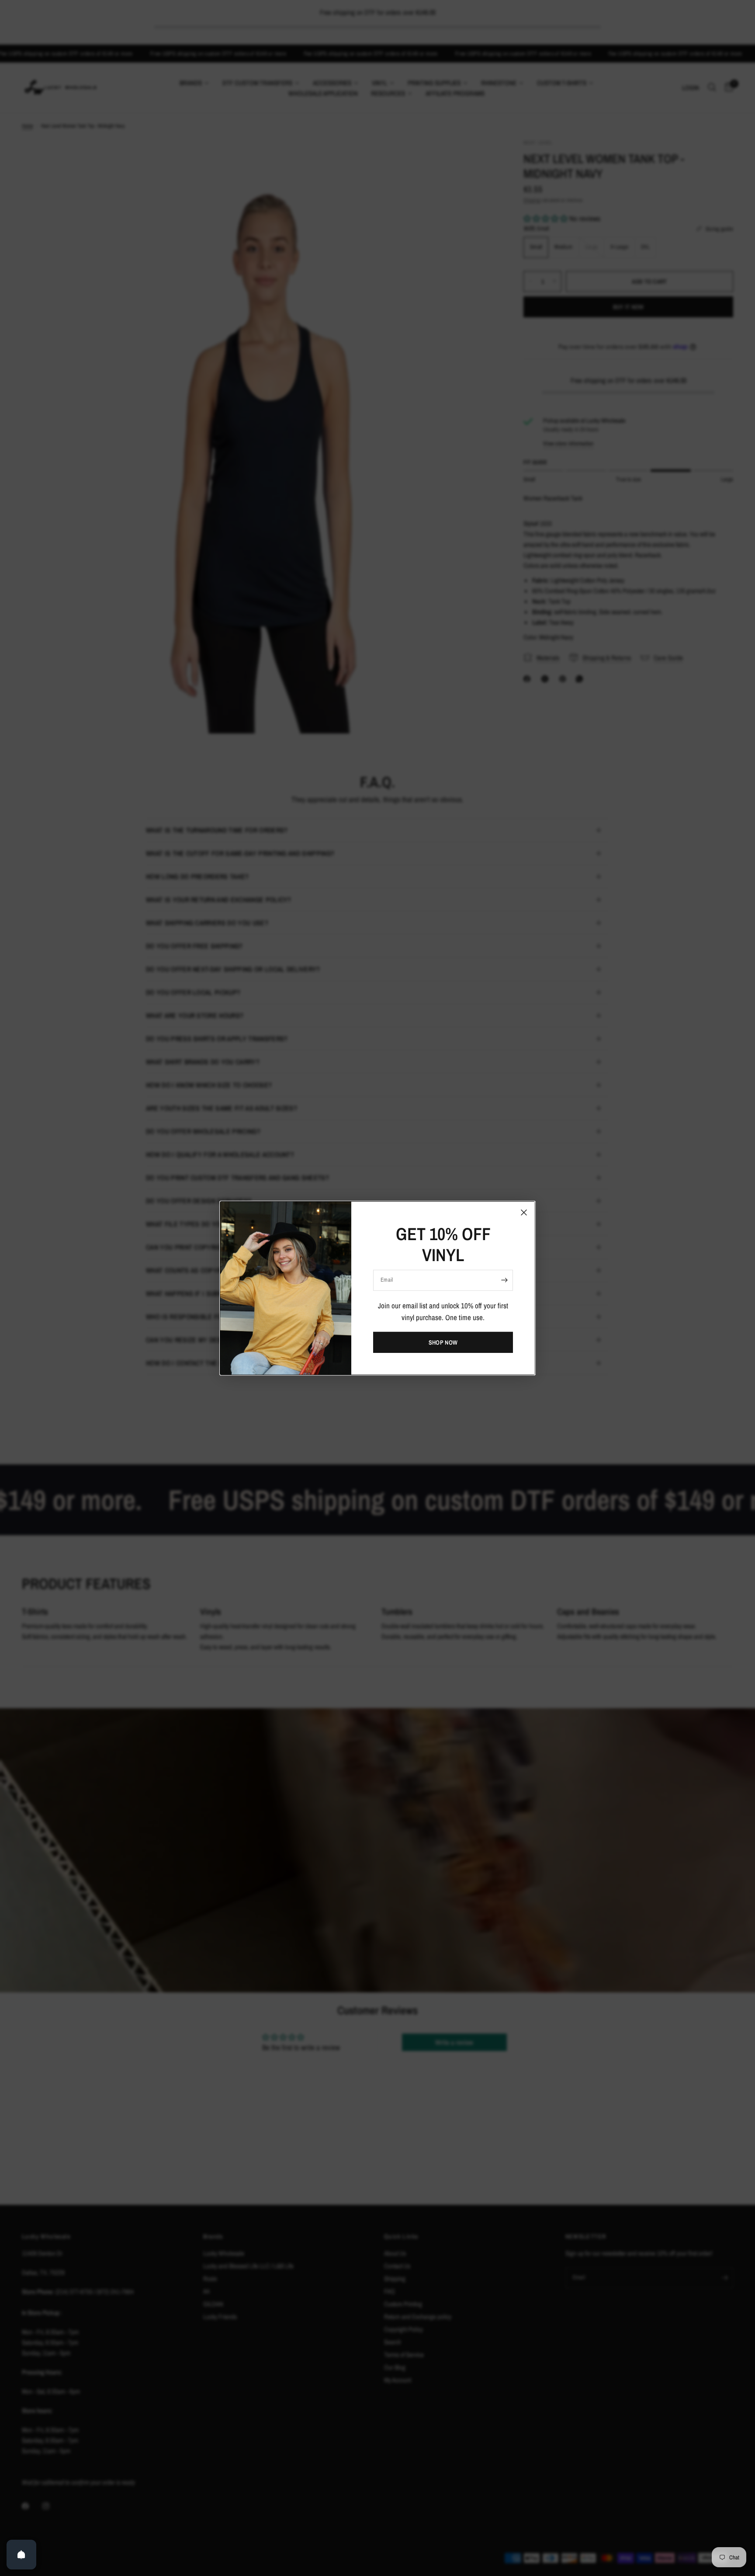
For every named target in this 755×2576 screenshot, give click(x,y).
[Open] (21, 2555)
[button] (443, 1342)
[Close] (524, 1212)
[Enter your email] (504, 1280)
